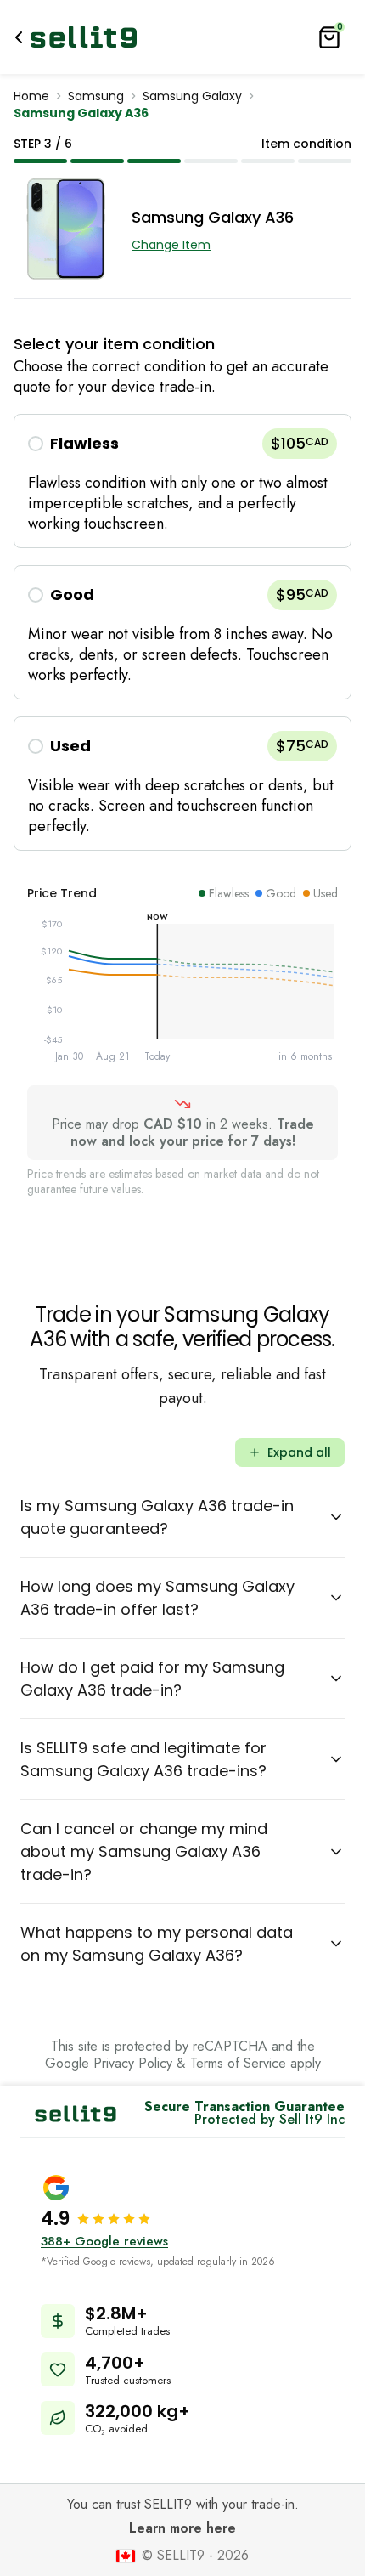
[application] (182, 994)
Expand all (299, 1452)
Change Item (171, 245)
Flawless (84, 443)
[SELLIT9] (84, 37)
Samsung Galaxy (192, 96)
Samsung (96, 96)
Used (70, 746)
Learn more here (182, 2528)
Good (72, 594)
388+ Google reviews (104, 2241)
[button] (182, 481)
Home (31, 96)
